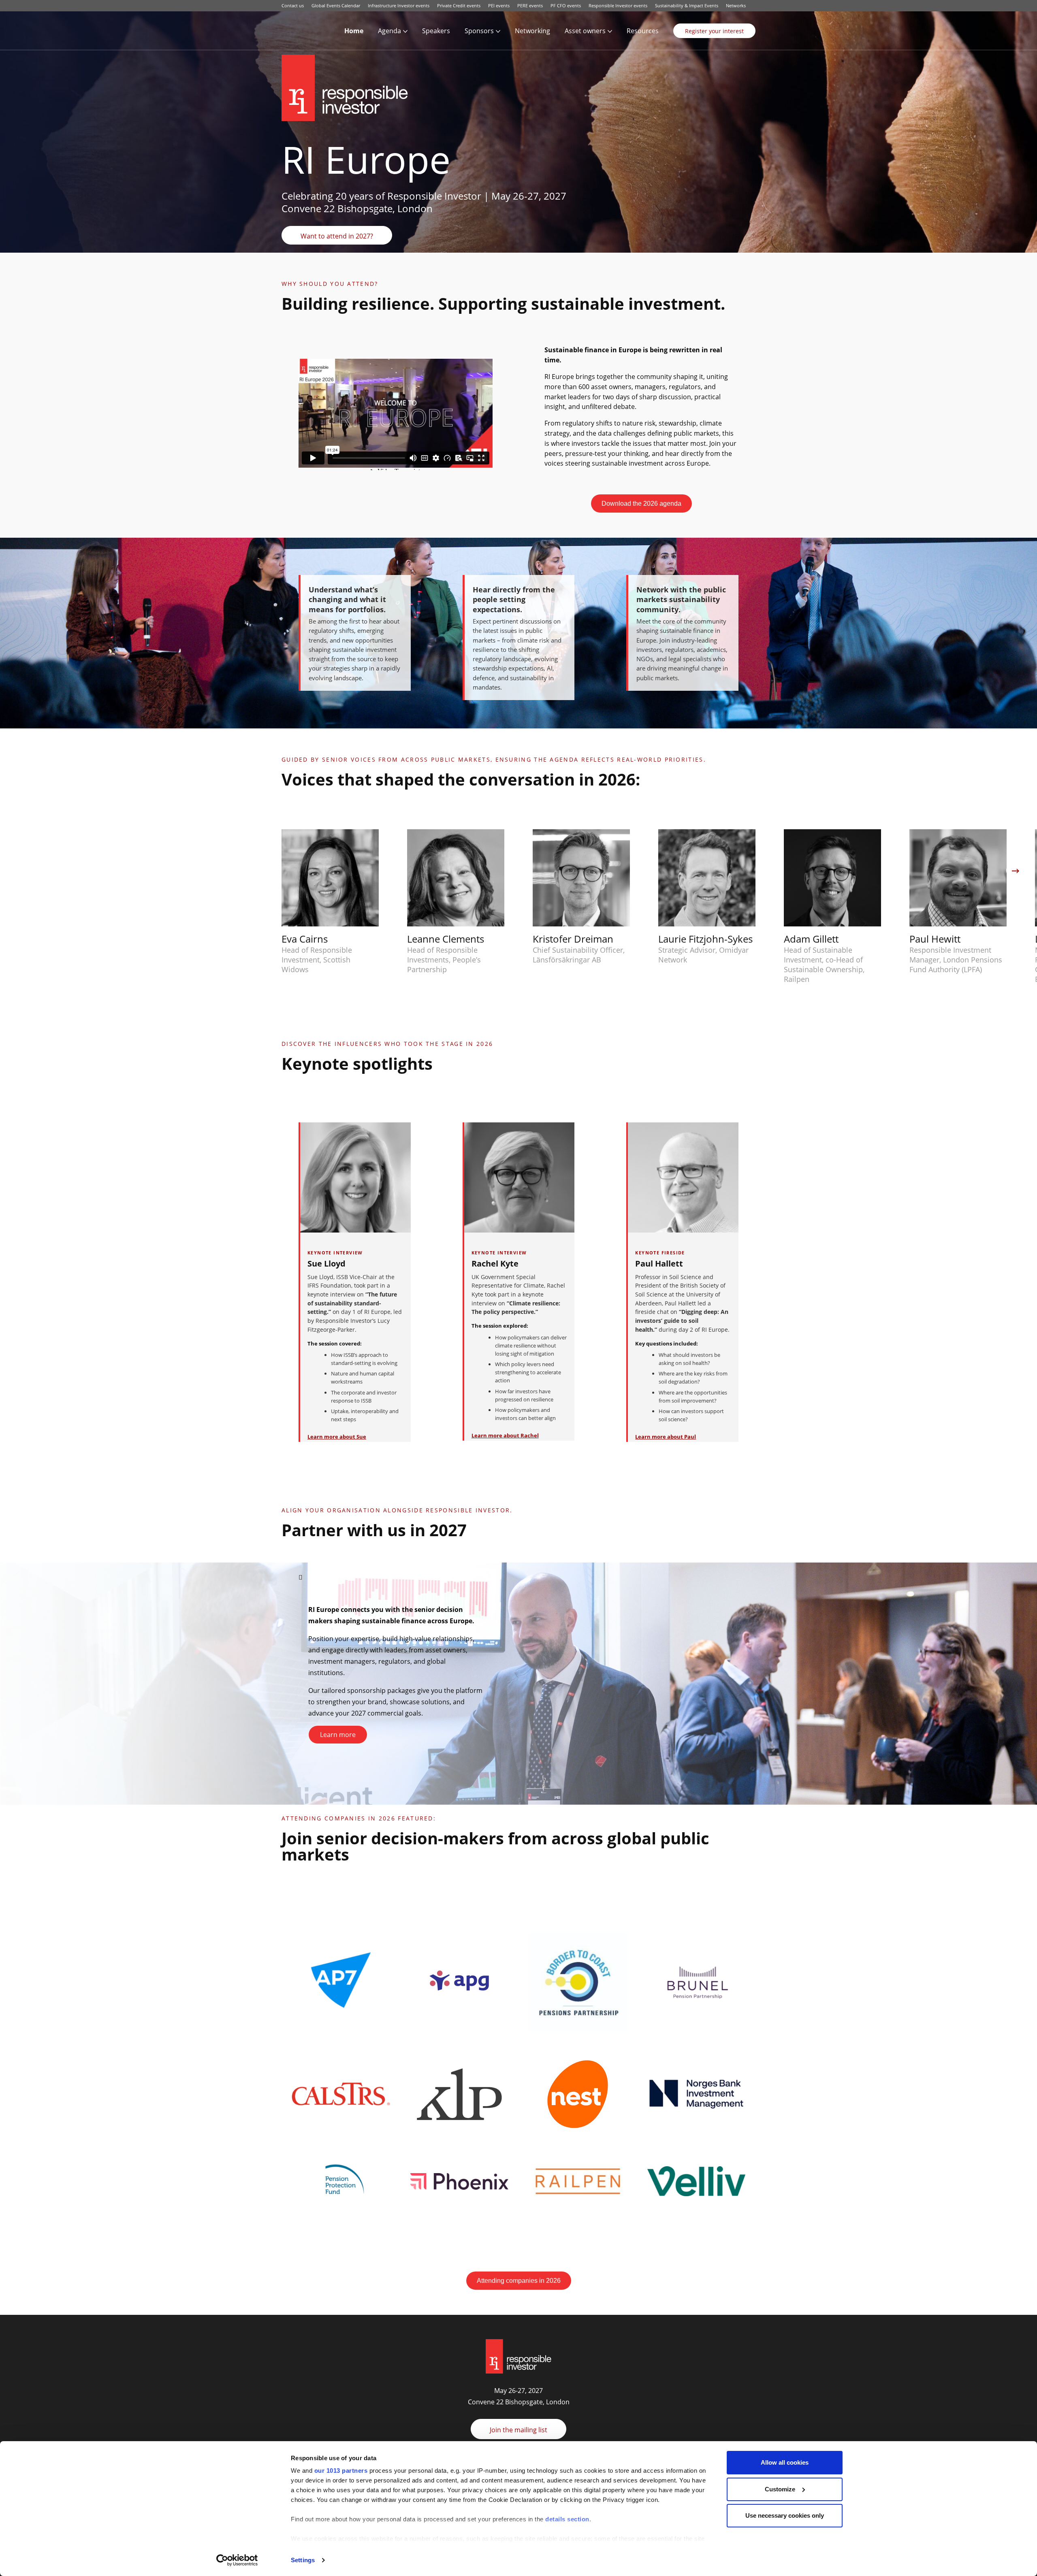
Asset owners (585, 31)
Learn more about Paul (666, 1437)
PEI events (499, 5)
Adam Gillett (811, 939)
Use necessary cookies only (785, 2515)
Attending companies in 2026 (519, 2281)
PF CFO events (566, 5)
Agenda (389, 31)
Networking (532, 31)
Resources (643, 31)
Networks (736, 5)
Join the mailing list (518, 2430)
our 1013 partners (341, 2471)
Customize (780, 2489)
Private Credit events (459, 5)
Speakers (436, 31)
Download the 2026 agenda (641, 503)
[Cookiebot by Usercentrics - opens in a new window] (237, 2560)
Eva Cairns (305, 939)
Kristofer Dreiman (573, 939)
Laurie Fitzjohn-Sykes (705, 939)
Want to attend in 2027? (337, 236)
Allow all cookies (785, 2462)
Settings (303, 2560)
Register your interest (714, 31)
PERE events (530, 5)
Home (354, 31)
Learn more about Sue (337, 1437)
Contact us (293, 5)
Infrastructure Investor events (399, 5)
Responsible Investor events (618, 5)
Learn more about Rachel (505, 1435)
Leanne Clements (446, 939)
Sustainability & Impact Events (687, 5)
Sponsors (479, 31)
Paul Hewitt (935, 939)
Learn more (338, 1735)
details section (567, 2519)
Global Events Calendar (336, 5)
